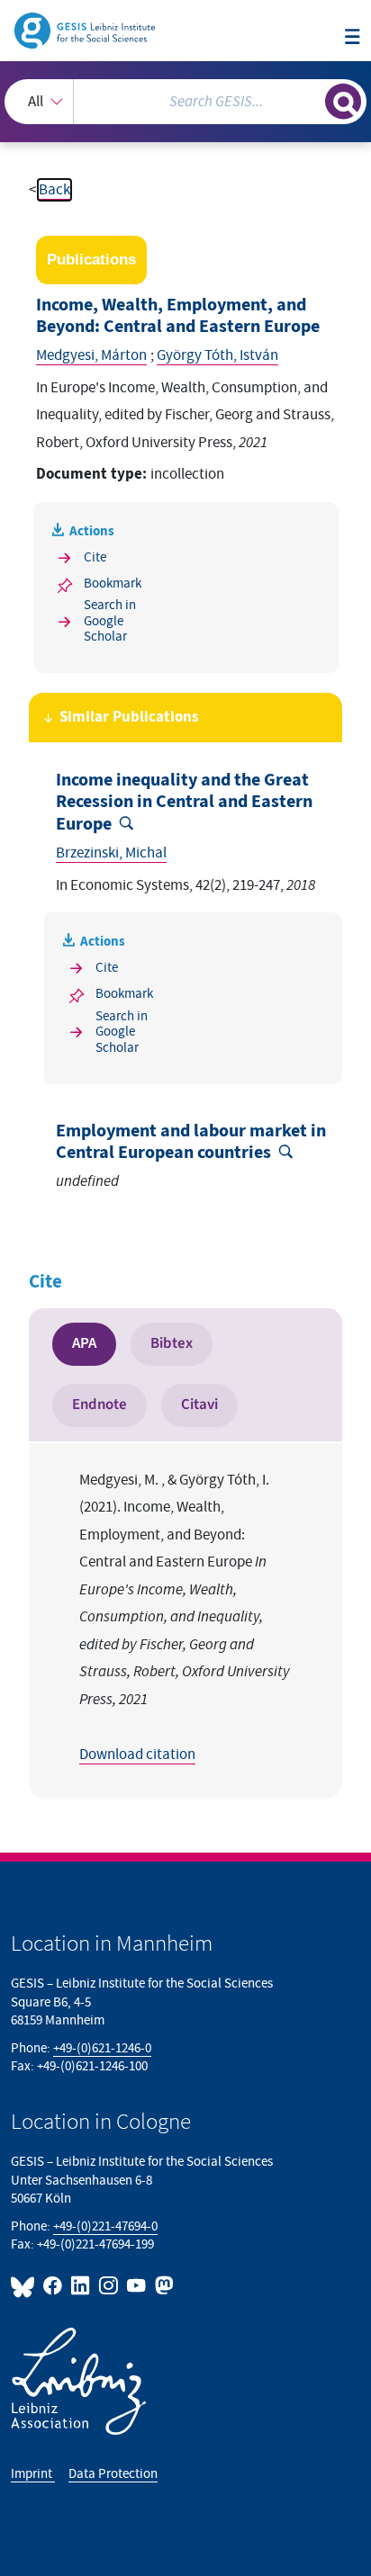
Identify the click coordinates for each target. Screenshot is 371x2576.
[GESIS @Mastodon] (163, 2286)
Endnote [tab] (100, 1405)
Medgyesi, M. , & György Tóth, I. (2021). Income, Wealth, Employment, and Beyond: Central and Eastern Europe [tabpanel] (185, 1617)
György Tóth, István (217, 355)
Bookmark (113, 583)
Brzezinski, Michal (111, 853)
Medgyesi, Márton (91, 355)
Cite (95, 557)
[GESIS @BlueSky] (25, 2286)
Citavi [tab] (199, 1405)
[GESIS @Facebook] (54, 2286)
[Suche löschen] (311, 99)
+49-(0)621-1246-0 (102, 2048)
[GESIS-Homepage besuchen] (86, 30)
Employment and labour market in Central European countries (191, 1142)
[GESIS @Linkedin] (81, 2286)
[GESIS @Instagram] (109, 2286)
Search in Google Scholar (110, 621)
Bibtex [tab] (172, 1343)
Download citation (137, 1755)
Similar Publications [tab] (129, 717)
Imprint (33, 2474)
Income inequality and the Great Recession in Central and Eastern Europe (184, 802)
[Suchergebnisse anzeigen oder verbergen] (343, 102)
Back (54, 190)
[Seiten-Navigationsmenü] (353, 38)
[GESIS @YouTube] (137, 2286)
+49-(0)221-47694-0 (105, 2226)
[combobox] (185, 102)
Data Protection (113, 2474)
